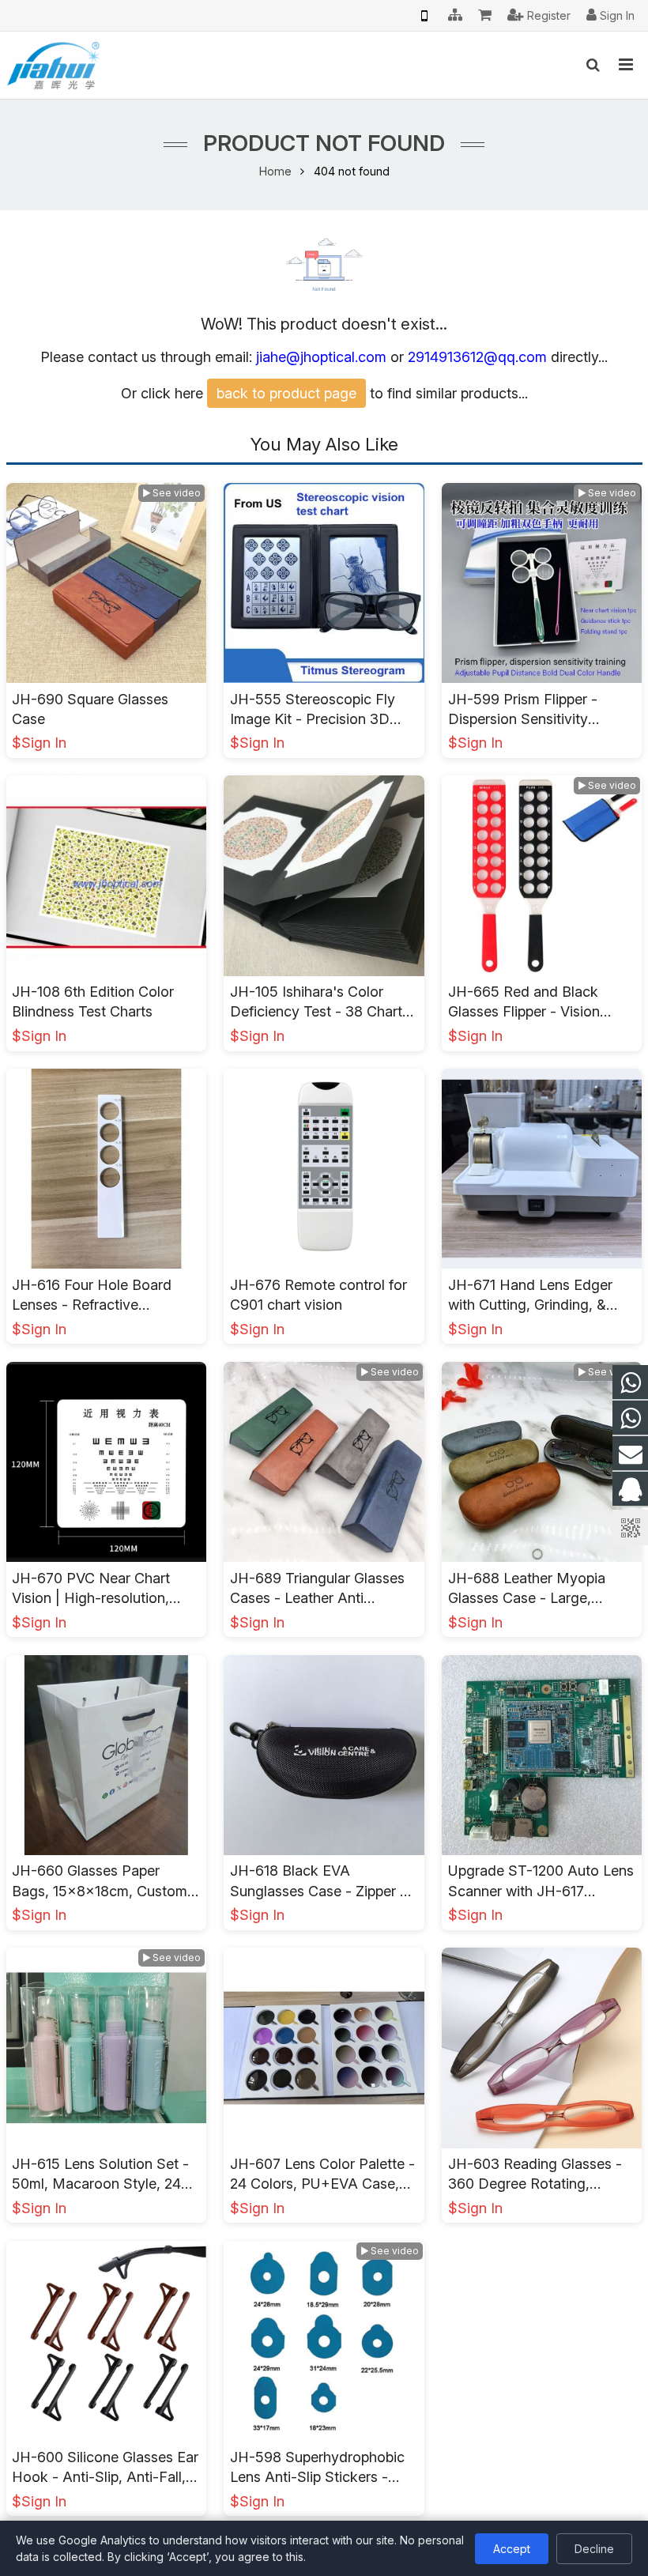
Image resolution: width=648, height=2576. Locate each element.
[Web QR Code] (424, 16)
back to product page (286, 393)
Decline (594, 2549)
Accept (512, 2549)
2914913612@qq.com (477, 357)
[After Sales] (630, 1418)
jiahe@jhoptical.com (321, 357)
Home (275, 171)
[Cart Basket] (485, 16)
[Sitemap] (455, 16)
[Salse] (630, 1383)
